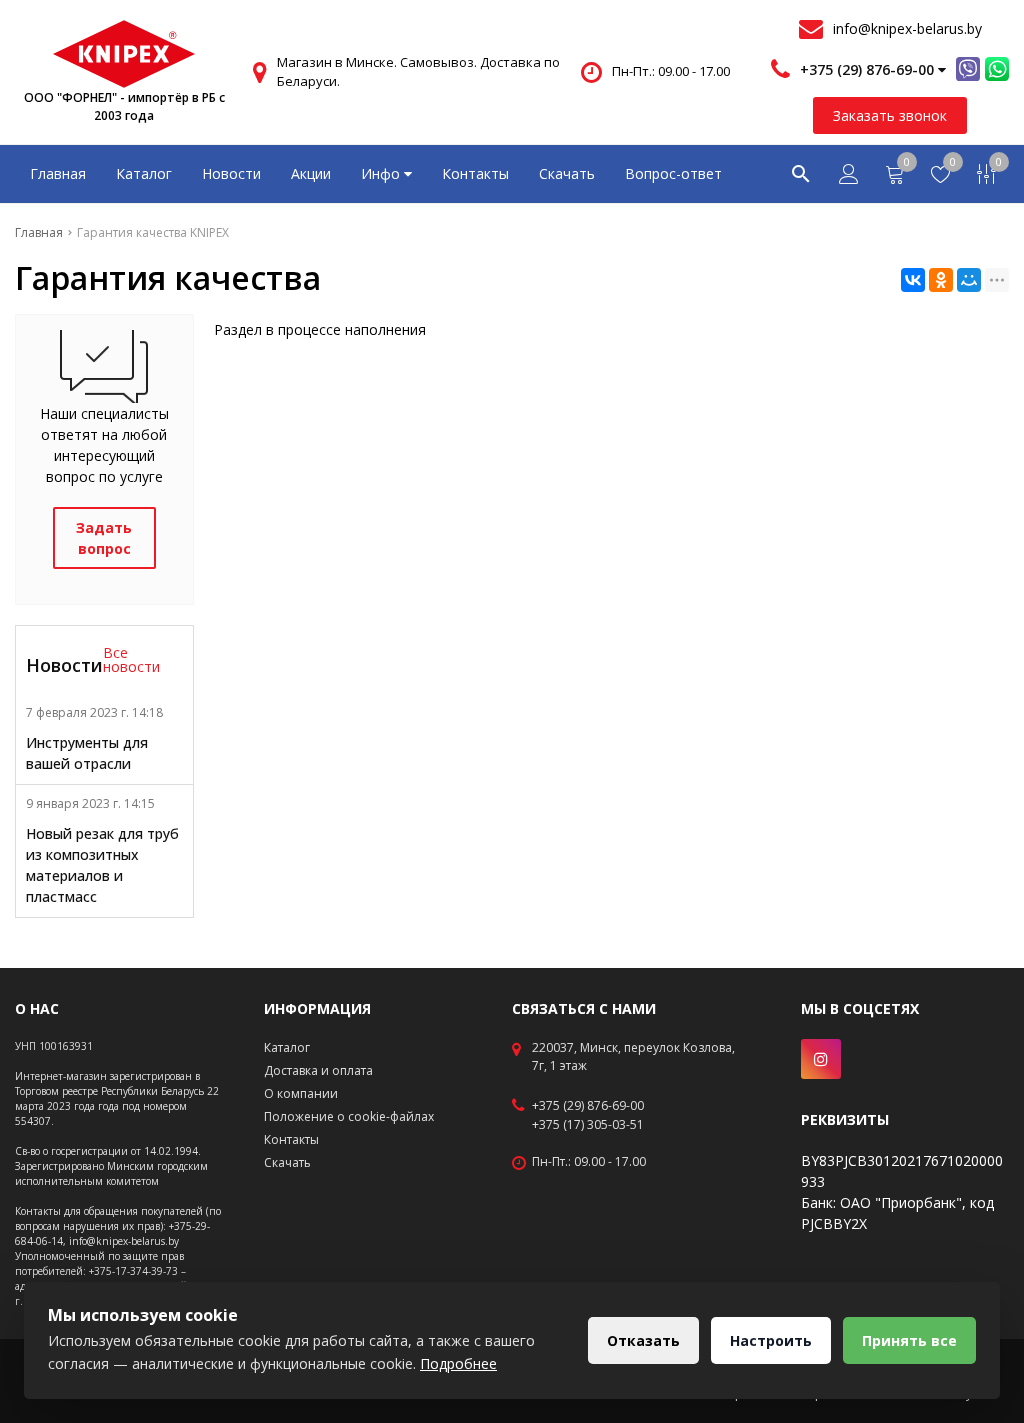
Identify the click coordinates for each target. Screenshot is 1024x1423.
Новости (231, 173)
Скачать (567, 173)
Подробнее (458, 1363)
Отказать (643, 1340)
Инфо (382, 173)
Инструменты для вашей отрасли (87, 753)
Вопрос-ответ (673, 173)
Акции (311, 173)
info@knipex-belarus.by (907, 28)
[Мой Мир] (969, 280)
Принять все (909, 1340)
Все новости (131, 660)
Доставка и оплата (318, 1070)
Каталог (144, 173)
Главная (58, 173)
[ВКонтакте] (913, 280)
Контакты (475, 173)
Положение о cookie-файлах (349, 1116)
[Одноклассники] (941, 280)
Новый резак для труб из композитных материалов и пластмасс (102, 865)
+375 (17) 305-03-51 (588, 1125)
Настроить (771, 1340)
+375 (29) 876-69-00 (588, 1106)
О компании (301, 1093)
